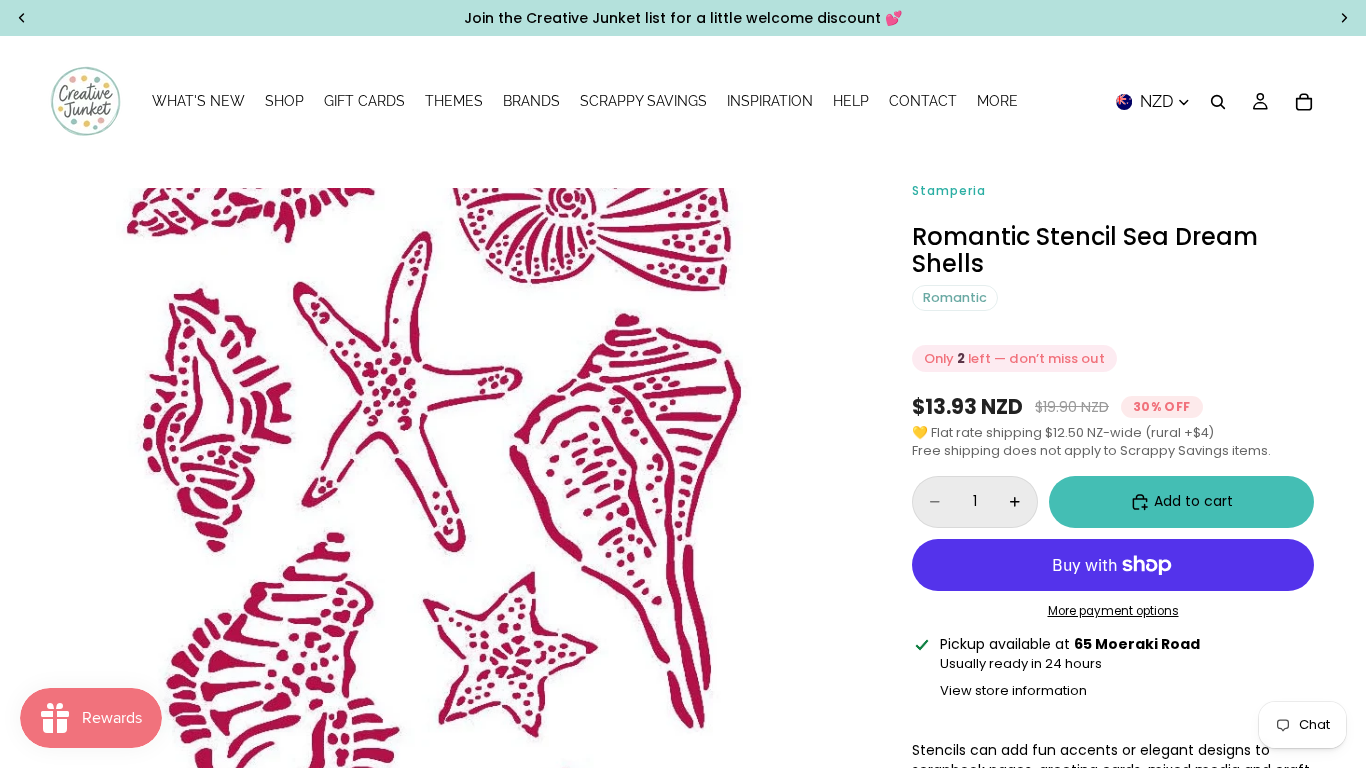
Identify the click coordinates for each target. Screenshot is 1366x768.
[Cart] (1304, 102)
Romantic (955, 297)
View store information (1013, 690)
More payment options (1113, 611)
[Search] (1218, 102)
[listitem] (997, 102)
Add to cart (1193, 501)
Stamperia (949, 190)
